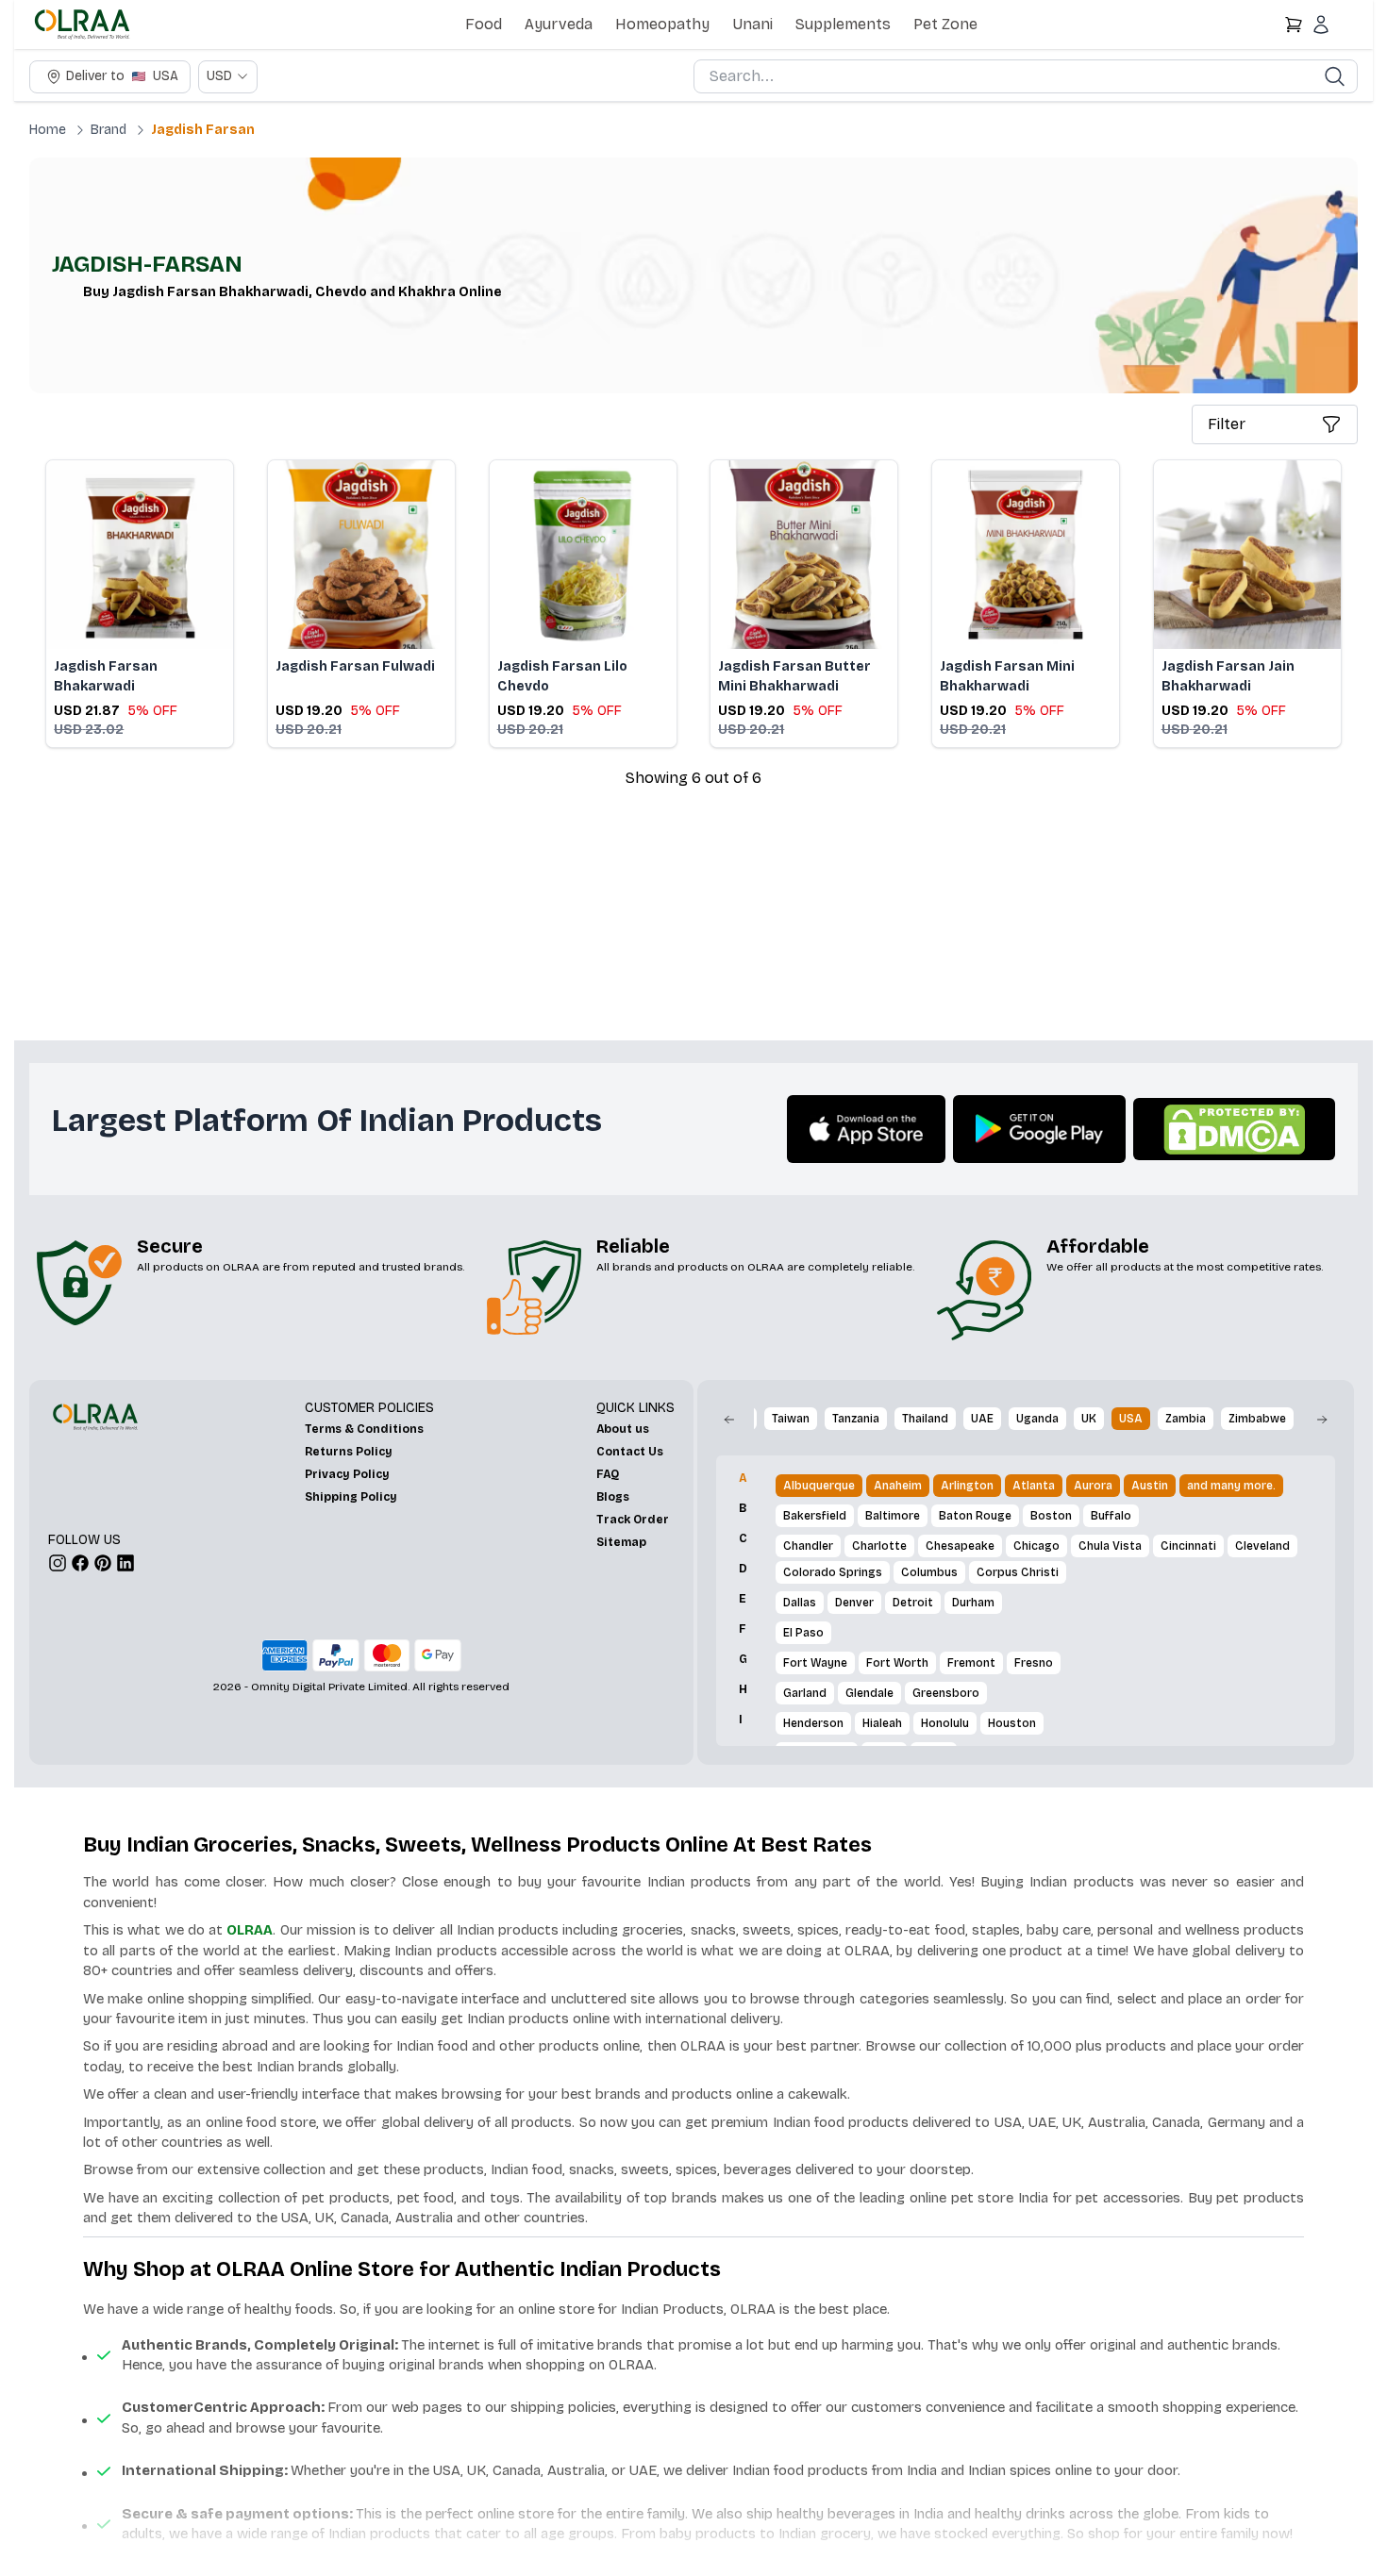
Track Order (633, 1520)
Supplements (843, 24)
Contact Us (630, 1452)
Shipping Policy (351, 1497)
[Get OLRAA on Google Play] (1039, 1129)
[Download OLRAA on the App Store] (866, 1130)
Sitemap (621, 1542)
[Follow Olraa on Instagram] (58, 1563)
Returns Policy (349, 1452)
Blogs (613, 1497)
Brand (109, 130)
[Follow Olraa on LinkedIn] (125, 1563)
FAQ (608, 1474)
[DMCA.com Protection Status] (1234, 1129)
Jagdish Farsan (203, 130)
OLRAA (250, 1930)
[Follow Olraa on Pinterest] (103, 1563)
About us (623, 1429)
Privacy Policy (347, 1474)
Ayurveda (559, 24)
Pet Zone (945, 24)
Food (484, 24)
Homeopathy (662, 24)
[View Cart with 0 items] (1294, 25)
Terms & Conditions (364, 1429)
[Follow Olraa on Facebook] (80, 1563)
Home (48, 130)
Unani (752, 24)
